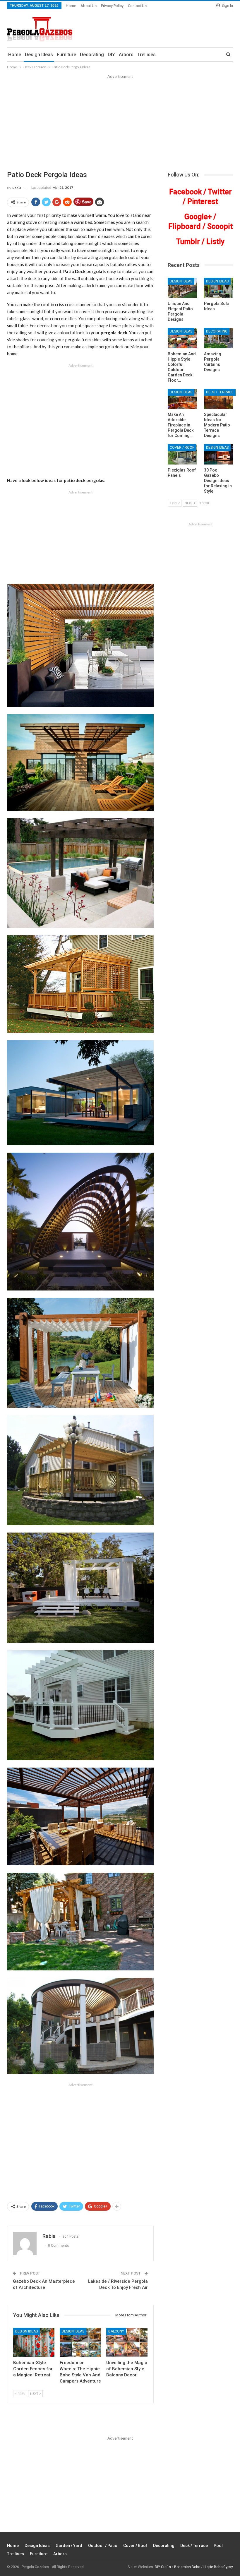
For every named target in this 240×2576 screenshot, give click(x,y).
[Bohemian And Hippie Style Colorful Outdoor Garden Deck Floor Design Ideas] (182, 338)
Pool (218, 2546)
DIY (111, 55)
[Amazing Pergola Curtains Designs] (218, 338)
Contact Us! (138, 6)
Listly (215, 242)
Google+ (198, 217)
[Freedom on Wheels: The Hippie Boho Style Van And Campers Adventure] (80, 2342)
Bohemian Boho (187, 2567)
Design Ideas (39, 55)
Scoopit (220, 226)
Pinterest (203, 202)
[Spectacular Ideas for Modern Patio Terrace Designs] (218, 399)
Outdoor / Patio (103, 2546)
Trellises (146, 55)
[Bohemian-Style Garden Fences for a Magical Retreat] (34, 2342)
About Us (89, 6)
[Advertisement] (120, 124)
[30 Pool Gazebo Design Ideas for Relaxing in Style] (218, 454)
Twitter (220, 192)
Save (87, 202)
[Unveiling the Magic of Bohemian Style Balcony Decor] (127, 2342)
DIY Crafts (163, 2567)
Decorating (92, 55)
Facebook (185, 192)
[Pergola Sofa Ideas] (218, 288)
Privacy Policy (112, 6)
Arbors (126, 55)
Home (71, 6)
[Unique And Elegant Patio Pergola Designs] (182, 288)
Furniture (66, 55)
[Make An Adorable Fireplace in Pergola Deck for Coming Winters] (182, 399)
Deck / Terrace (220, 392)
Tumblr (188, 242)
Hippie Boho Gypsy (218, 2567)
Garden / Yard (69, 2546)
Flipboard (185, 226)
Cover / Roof (182, 448)
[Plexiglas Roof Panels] (182, 454)
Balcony (116, 2331)
